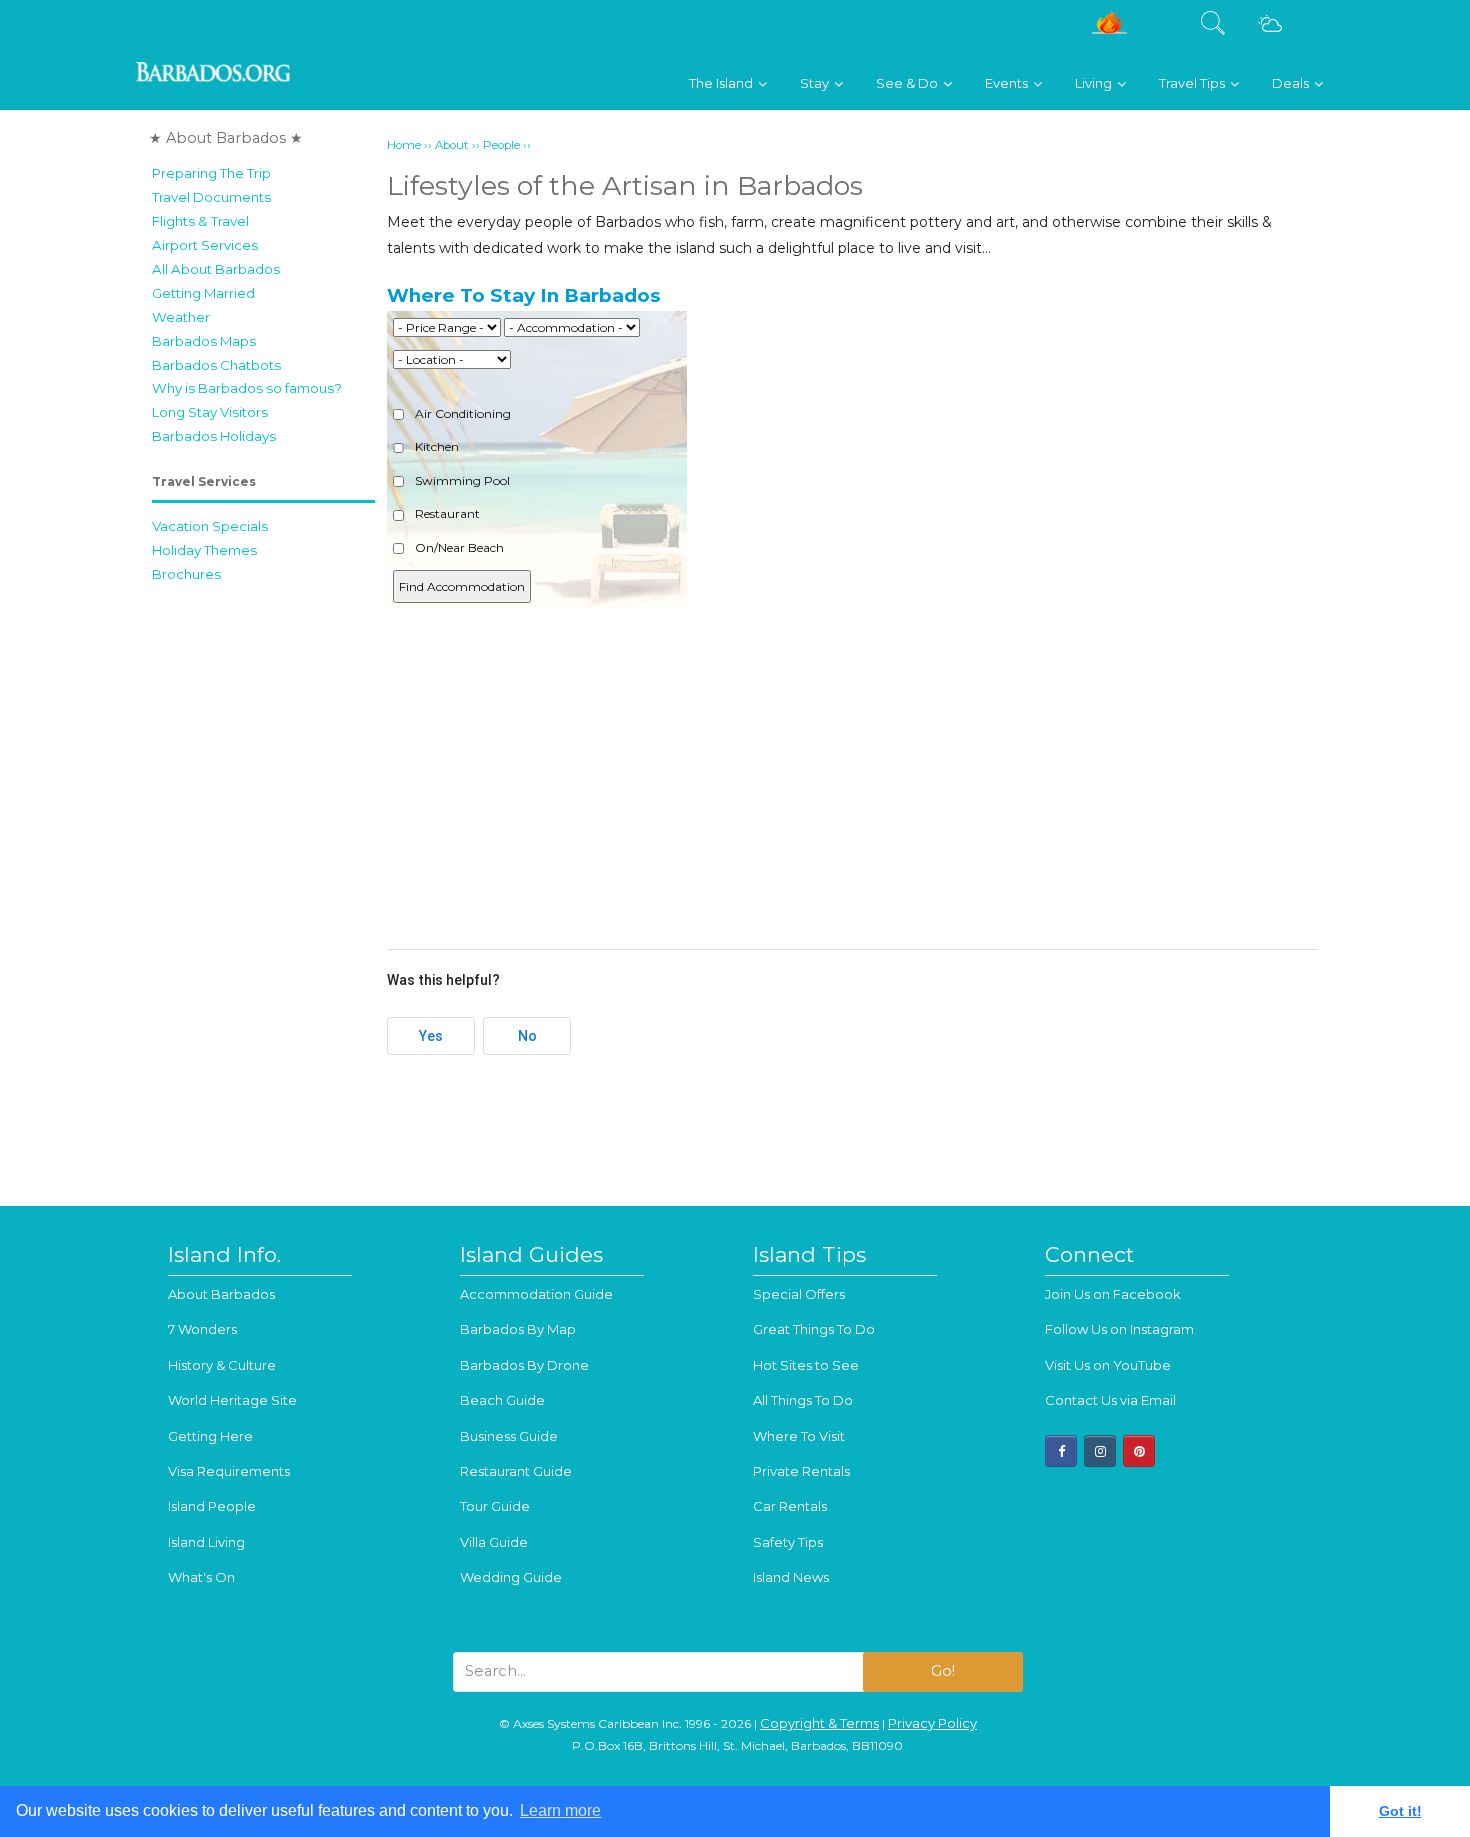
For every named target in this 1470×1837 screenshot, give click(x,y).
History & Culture (222, 1365)
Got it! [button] (1400, 1811)
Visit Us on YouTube (1108, 1365)
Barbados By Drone (524, 1365)
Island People (212, 1506)
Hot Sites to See (806, 1365)
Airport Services (205, 245)
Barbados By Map (518, 1329)
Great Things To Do (814, 1329)
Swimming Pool (461, 480)
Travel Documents (211, 197)
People (501, 145)
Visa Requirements (229, 1471)
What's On (201, 1577)
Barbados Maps (204, 341)
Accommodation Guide (536, 1294)
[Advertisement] (852, 773)
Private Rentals (801, 1471)
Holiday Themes (204, 550)
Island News (791, 1577)
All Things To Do (803, 1400)
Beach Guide (502, 1400)
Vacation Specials (210, 526)
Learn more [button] (560, 1810)
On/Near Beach (458, 547)
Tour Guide (495, 1506)
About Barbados (221, 1294)
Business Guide (509, 1436)
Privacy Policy (932, 1723)
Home (404, 145)
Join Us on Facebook (1113, 1294)
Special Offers (799, 1294)
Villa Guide (494, 1542)
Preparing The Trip (211, 173)
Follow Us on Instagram (1119, 1329)
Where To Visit (799, 1436)
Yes (431, 1036)
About (452, 145)
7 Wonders (202, 1329)
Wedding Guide (511, 1577)
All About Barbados (216, 269)
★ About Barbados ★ (226, 138)
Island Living (206, 1542)
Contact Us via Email (1110, 1400)
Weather (181, 317)
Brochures (186, 574)
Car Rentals (790, 1506)
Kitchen (435, 446)
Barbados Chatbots (216, 365)
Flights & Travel (200, 221)
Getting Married (203, 293)
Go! (943, 1671)
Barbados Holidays (214, 436)
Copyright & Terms (819, 1723)
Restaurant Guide (516, 1471)
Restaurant (446, 513)
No (527, 1036)
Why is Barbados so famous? (247, 388)
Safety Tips (788, 1542)
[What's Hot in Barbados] (1109, 30)
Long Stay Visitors (210, 412)
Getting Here (210, 1436)
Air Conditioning (461, 413)
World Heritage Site (232, 1400)
